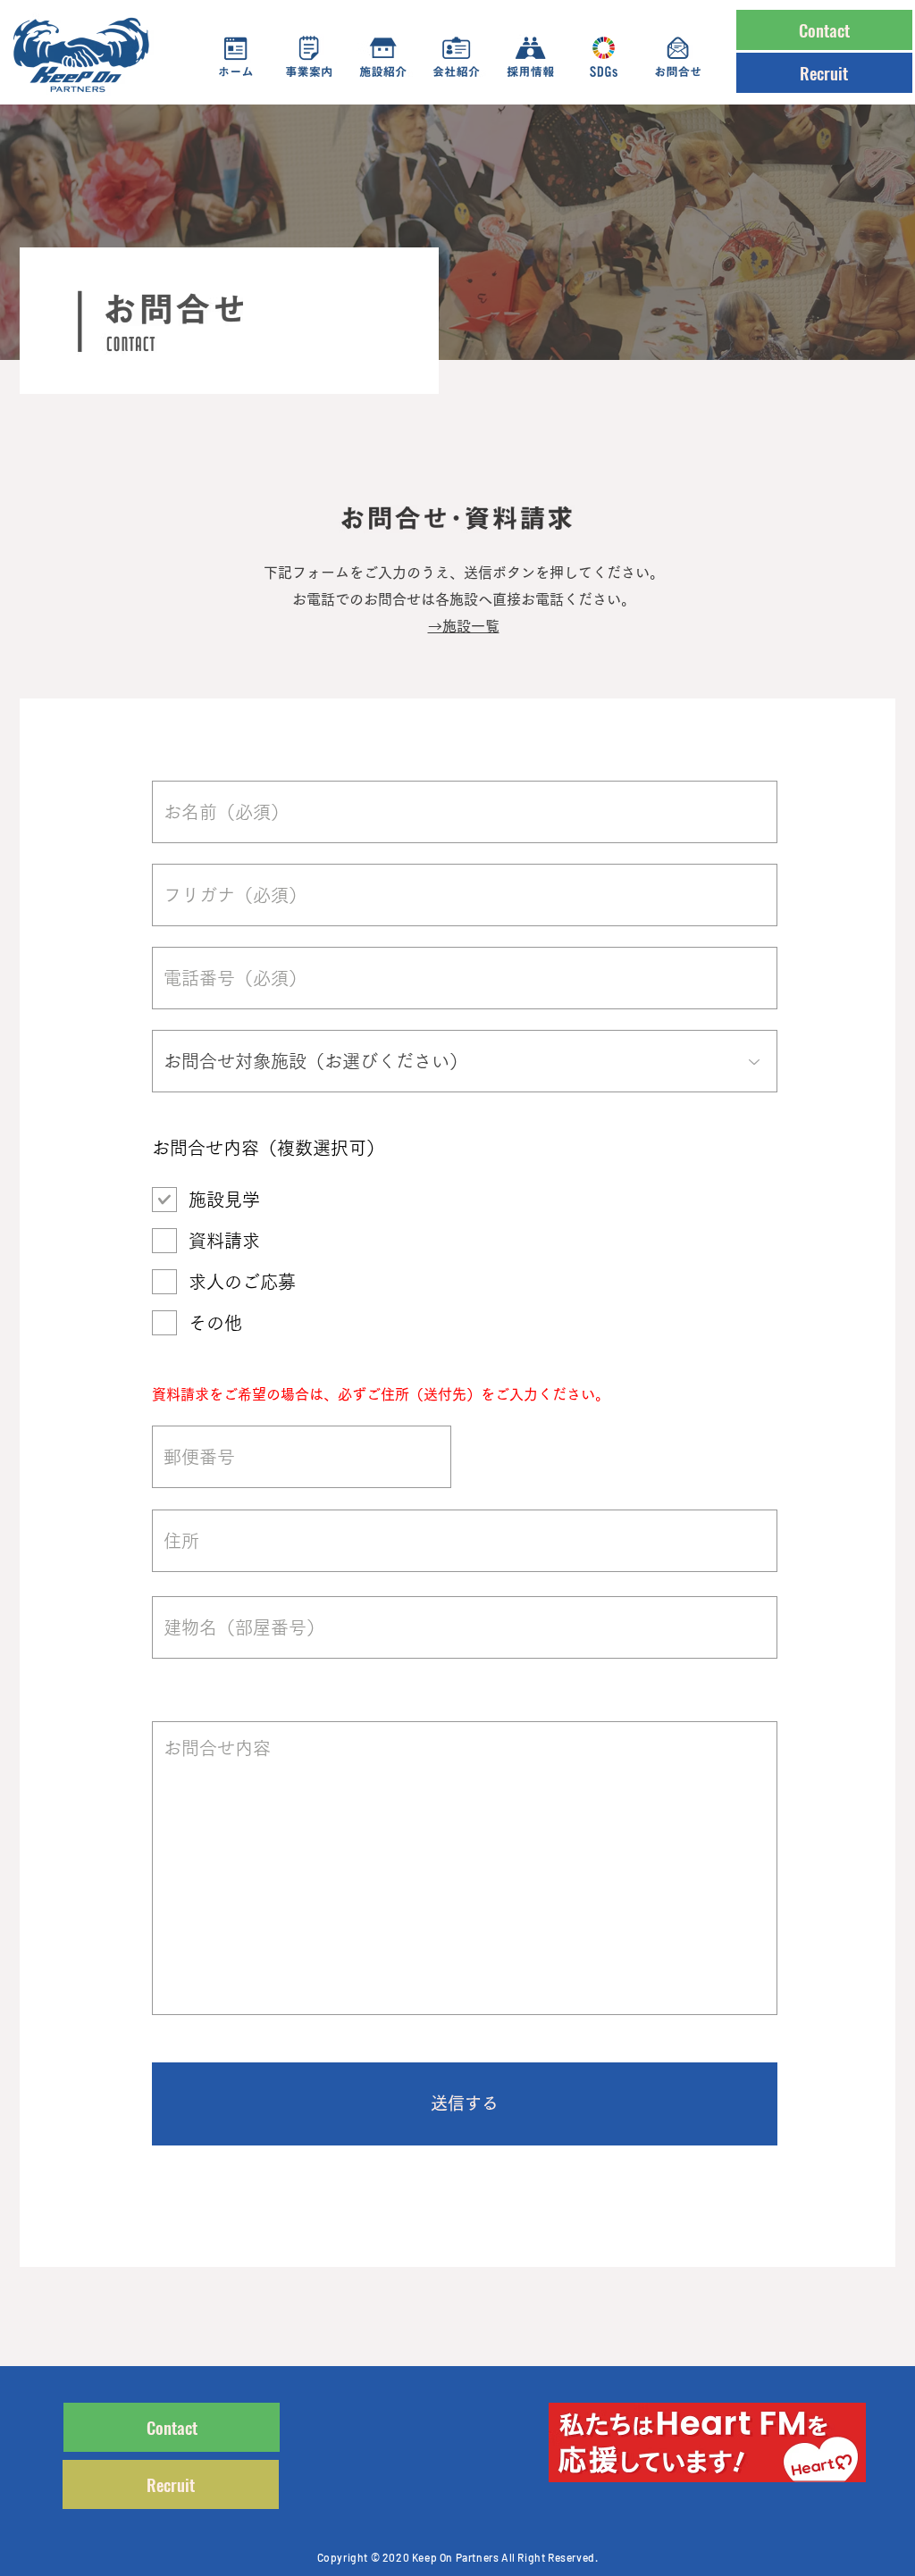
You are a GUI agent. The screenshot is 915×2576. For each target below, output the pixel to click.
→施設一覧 (464, 626)
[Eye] (707, 2442)
